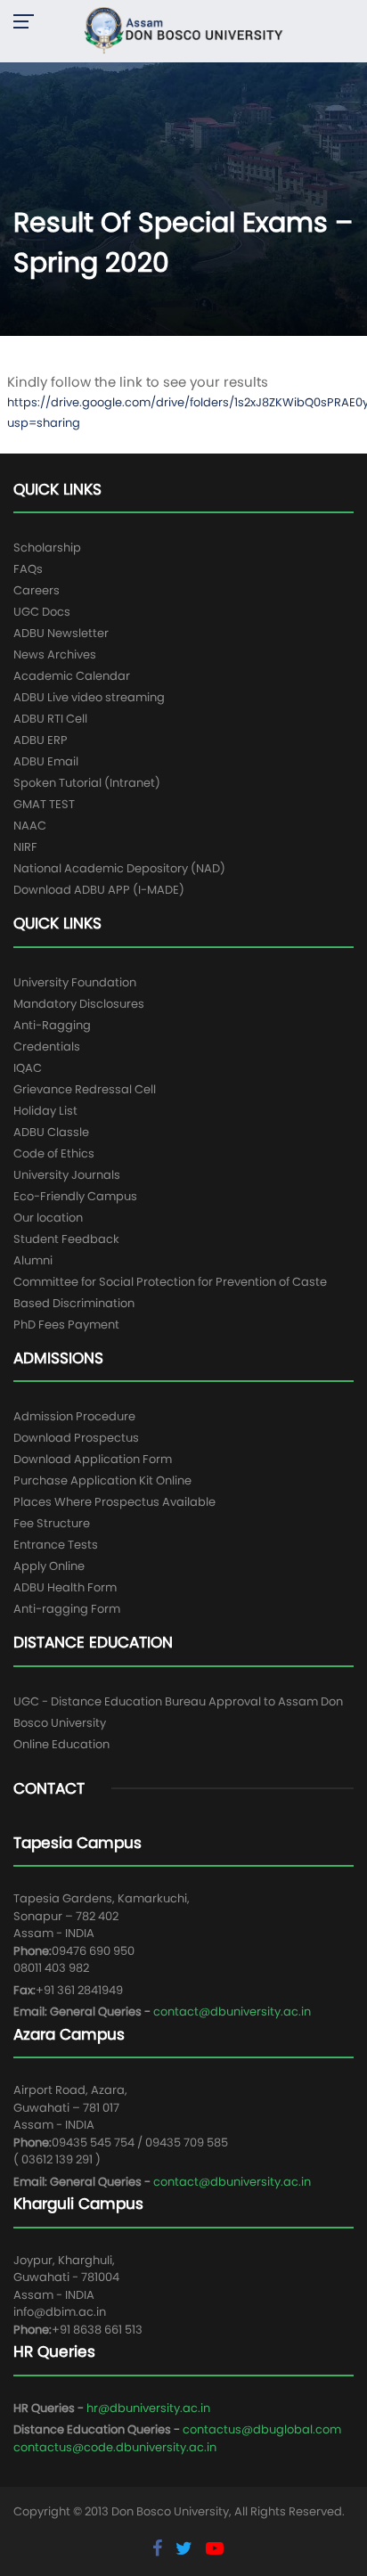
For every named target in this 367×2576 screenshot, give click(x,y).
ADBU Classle (51, 1132)
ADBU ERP (41, 740)
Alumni (33, 1260)
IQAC (28, 1068)
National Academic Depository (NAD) (119, 868)
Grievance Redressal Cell (85, 1089)
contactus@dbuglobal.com (262, 2429)
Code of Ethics (54, 1153)
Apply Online (49, 1566)
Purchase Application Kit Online (102, 1480)
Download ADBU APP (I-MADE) (99, 890)
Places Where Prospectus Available (114, 1502)
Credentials (47, 1047)
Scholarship (47, 548)
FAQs (28, 569)
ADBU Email (46, 761)
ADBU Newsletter (61, 633)
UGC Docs (42, 612)
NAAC (30, 826)
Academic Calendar (72, 676)
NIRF (25, 847)
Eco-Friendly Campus (75, 1196)
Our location (48, 1218)
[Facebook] (159, 2548)
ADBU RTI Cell (50, 719)
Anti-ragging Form (67, 1609)
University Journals (67, 1175)
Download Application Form (93, 1459)
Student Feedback (66, 1239)
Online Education (61, 1744)
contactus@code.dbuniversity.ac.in (115, 2447)
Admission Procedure (74, 1416)
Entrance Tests (56, 1545)
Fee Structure (52, 1523)
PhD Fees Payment (66, 1325)
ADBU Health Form (65, 1587)
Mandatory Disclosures (79, 1004)
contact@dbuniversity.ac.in (232, 2012)
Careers (37, 590)
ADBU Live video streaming (89, 697)
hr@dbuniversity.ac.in (148, 2408)
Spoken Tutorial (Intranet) (87, 783)
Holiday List (45, 1111)
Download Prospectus (76, 1438)
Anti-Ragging (52, 1025)
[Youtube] (215, 2548)
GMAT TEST (44, 804)
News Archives (55, 654)
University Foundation (75, 982)
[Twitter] (186, 2548)
